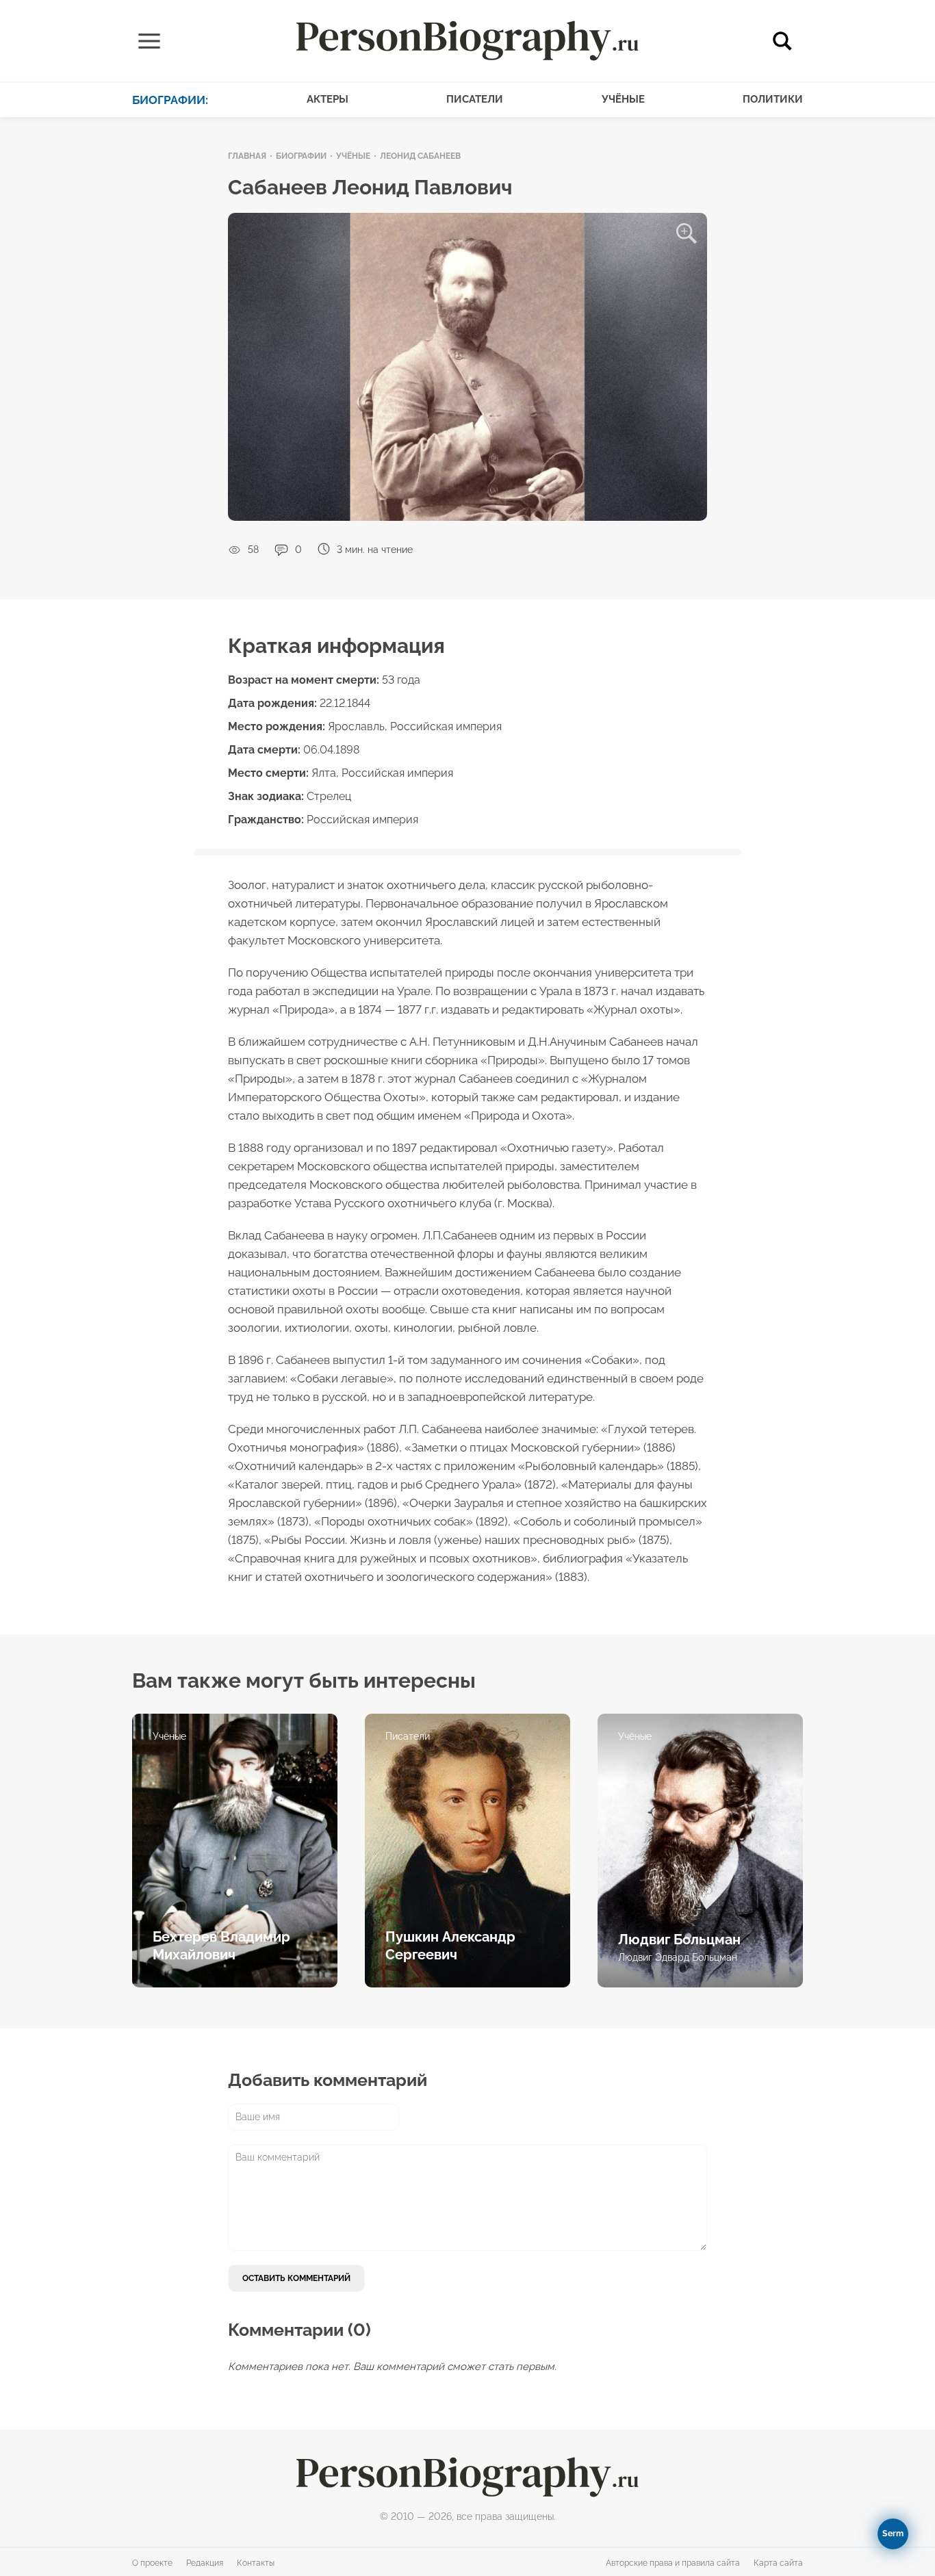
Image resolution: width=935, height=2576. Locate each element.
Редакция (205, 2563)
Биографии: (170, 100)
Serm (893, 2534)
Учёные (623, 99)
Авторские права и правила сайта (673, 2563)
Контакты (256, 2563)
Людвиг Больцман (679, 1940)
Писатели (475, 99)
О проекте (152, 2563)
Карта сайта (778, 2563)
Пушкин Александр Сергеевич (450, 1946)
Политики (773, 99)
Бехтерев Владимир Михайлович (221, 1946)
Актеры (328, 99)
